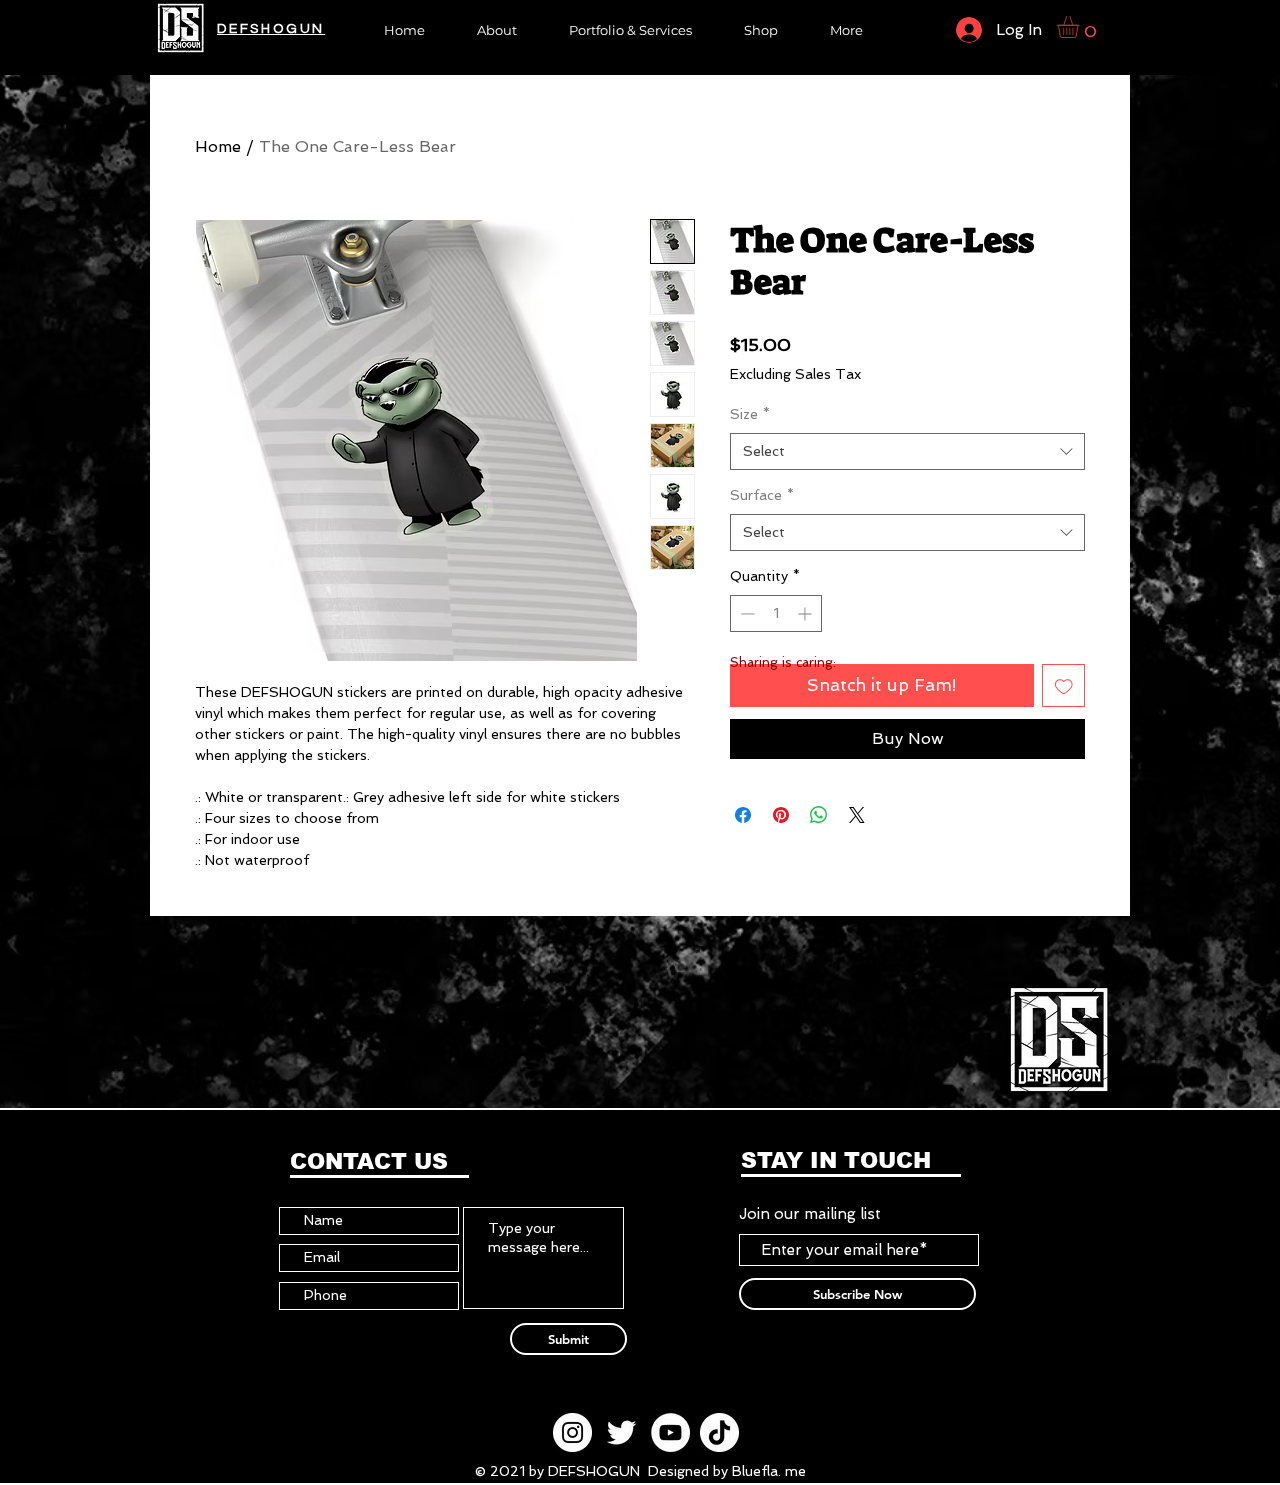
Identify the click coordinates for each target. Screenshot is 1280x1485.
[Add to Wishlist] (1064, 686)
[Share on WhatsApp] (819, 815)
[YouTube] (670, 1432)
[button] (761, 28)
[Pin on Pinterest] (781, 815)
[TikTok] (719, 1432)
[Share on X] (857, 815)
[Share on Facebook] (743, 815)
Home (218, 146)
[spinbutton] (776, 613)
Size (750, 414)
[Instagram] (572, 1432)
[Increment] (806, 613)
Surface (762, 495)
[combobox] (907, 452)
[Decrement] (745, 613)
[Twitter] (621, 1432)
